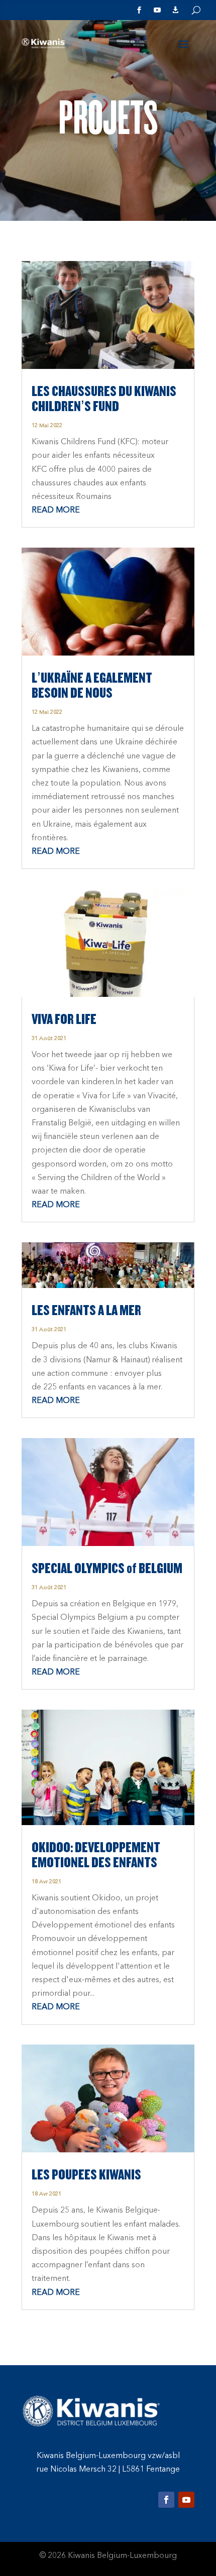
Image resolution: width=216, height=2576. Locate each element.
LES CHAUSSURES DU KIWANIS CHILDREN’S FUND (104, 399)
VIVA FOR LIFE (64, 1019)
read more (56, 510)
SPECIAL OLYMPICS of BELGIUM (107, 1569)
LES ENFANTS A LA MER (86, 1311)
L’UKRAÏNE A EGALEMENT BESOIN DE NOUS (92, 686)
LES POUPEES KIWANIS (86, 2175)
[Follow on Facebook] (166, 2500)
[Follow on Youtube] (186, 2500)
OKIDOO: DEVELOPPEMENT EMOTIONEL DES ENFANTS (96, 1855)
